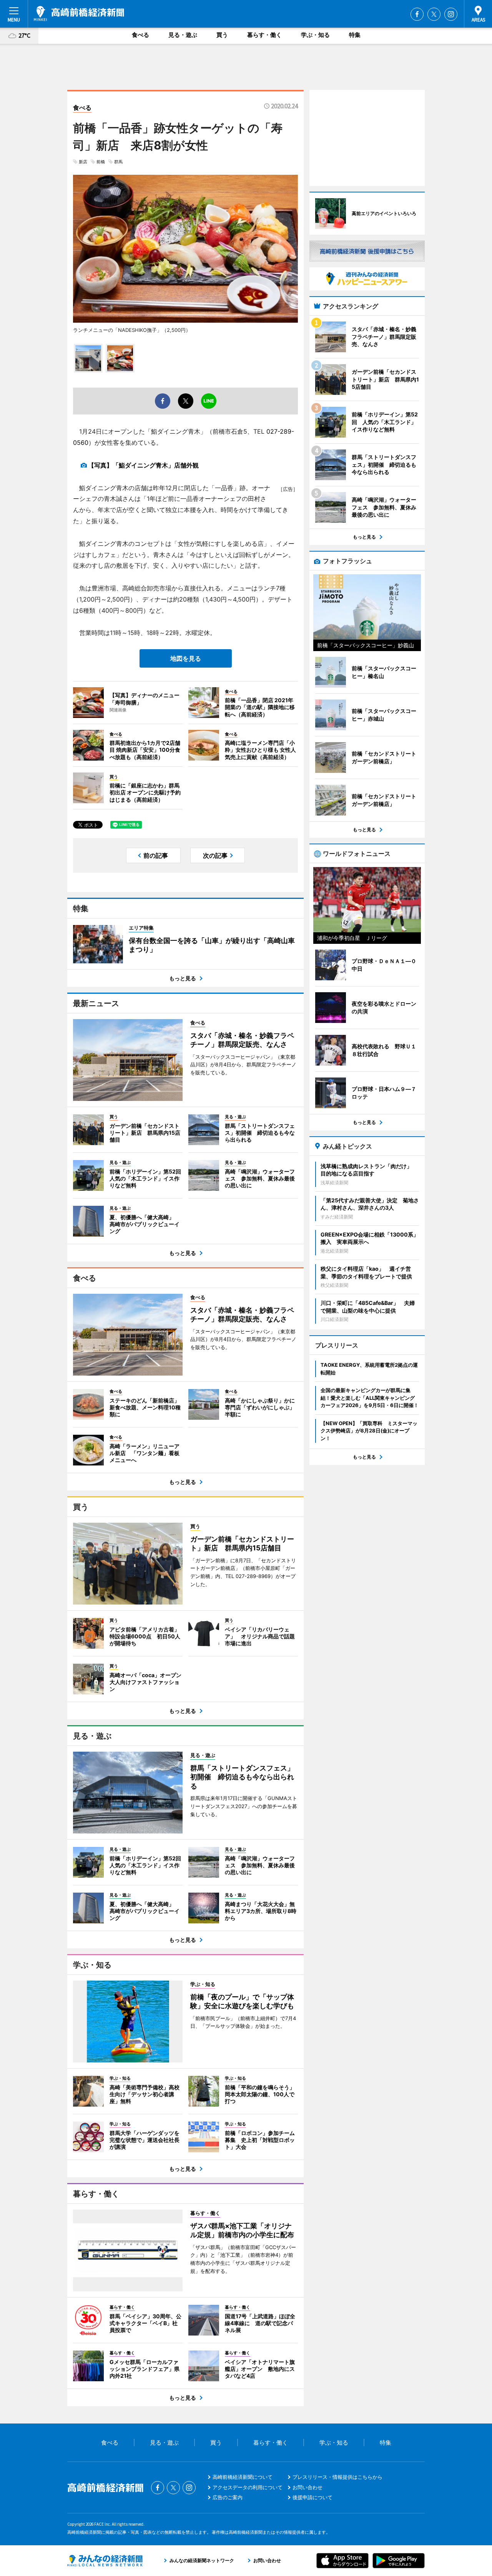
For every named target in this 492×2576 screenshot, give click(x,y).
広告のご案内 (228, 2497)
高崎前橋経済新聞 (79, 13)
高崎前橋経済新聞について (243, 2477)
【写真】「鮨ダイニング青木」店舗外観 (143, 465)
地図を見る (186, 658)
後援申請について (312, 2497)
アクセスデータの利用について (248, 2487)
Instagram (451, 14)
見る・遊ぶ (183, 35)
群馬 (118, 162)
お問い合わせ (307, 2487)
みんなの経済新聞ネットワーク (105, 2561)
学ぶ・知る (315, 35)
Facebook (417, 14)
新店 (83, 162)
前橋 (101, 162)
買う (222, 35)
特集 (355, 35)
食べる (140, 35)
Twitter (434, 14)
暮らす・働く (264, 35)
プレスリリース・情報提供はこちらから (337, 2477)
